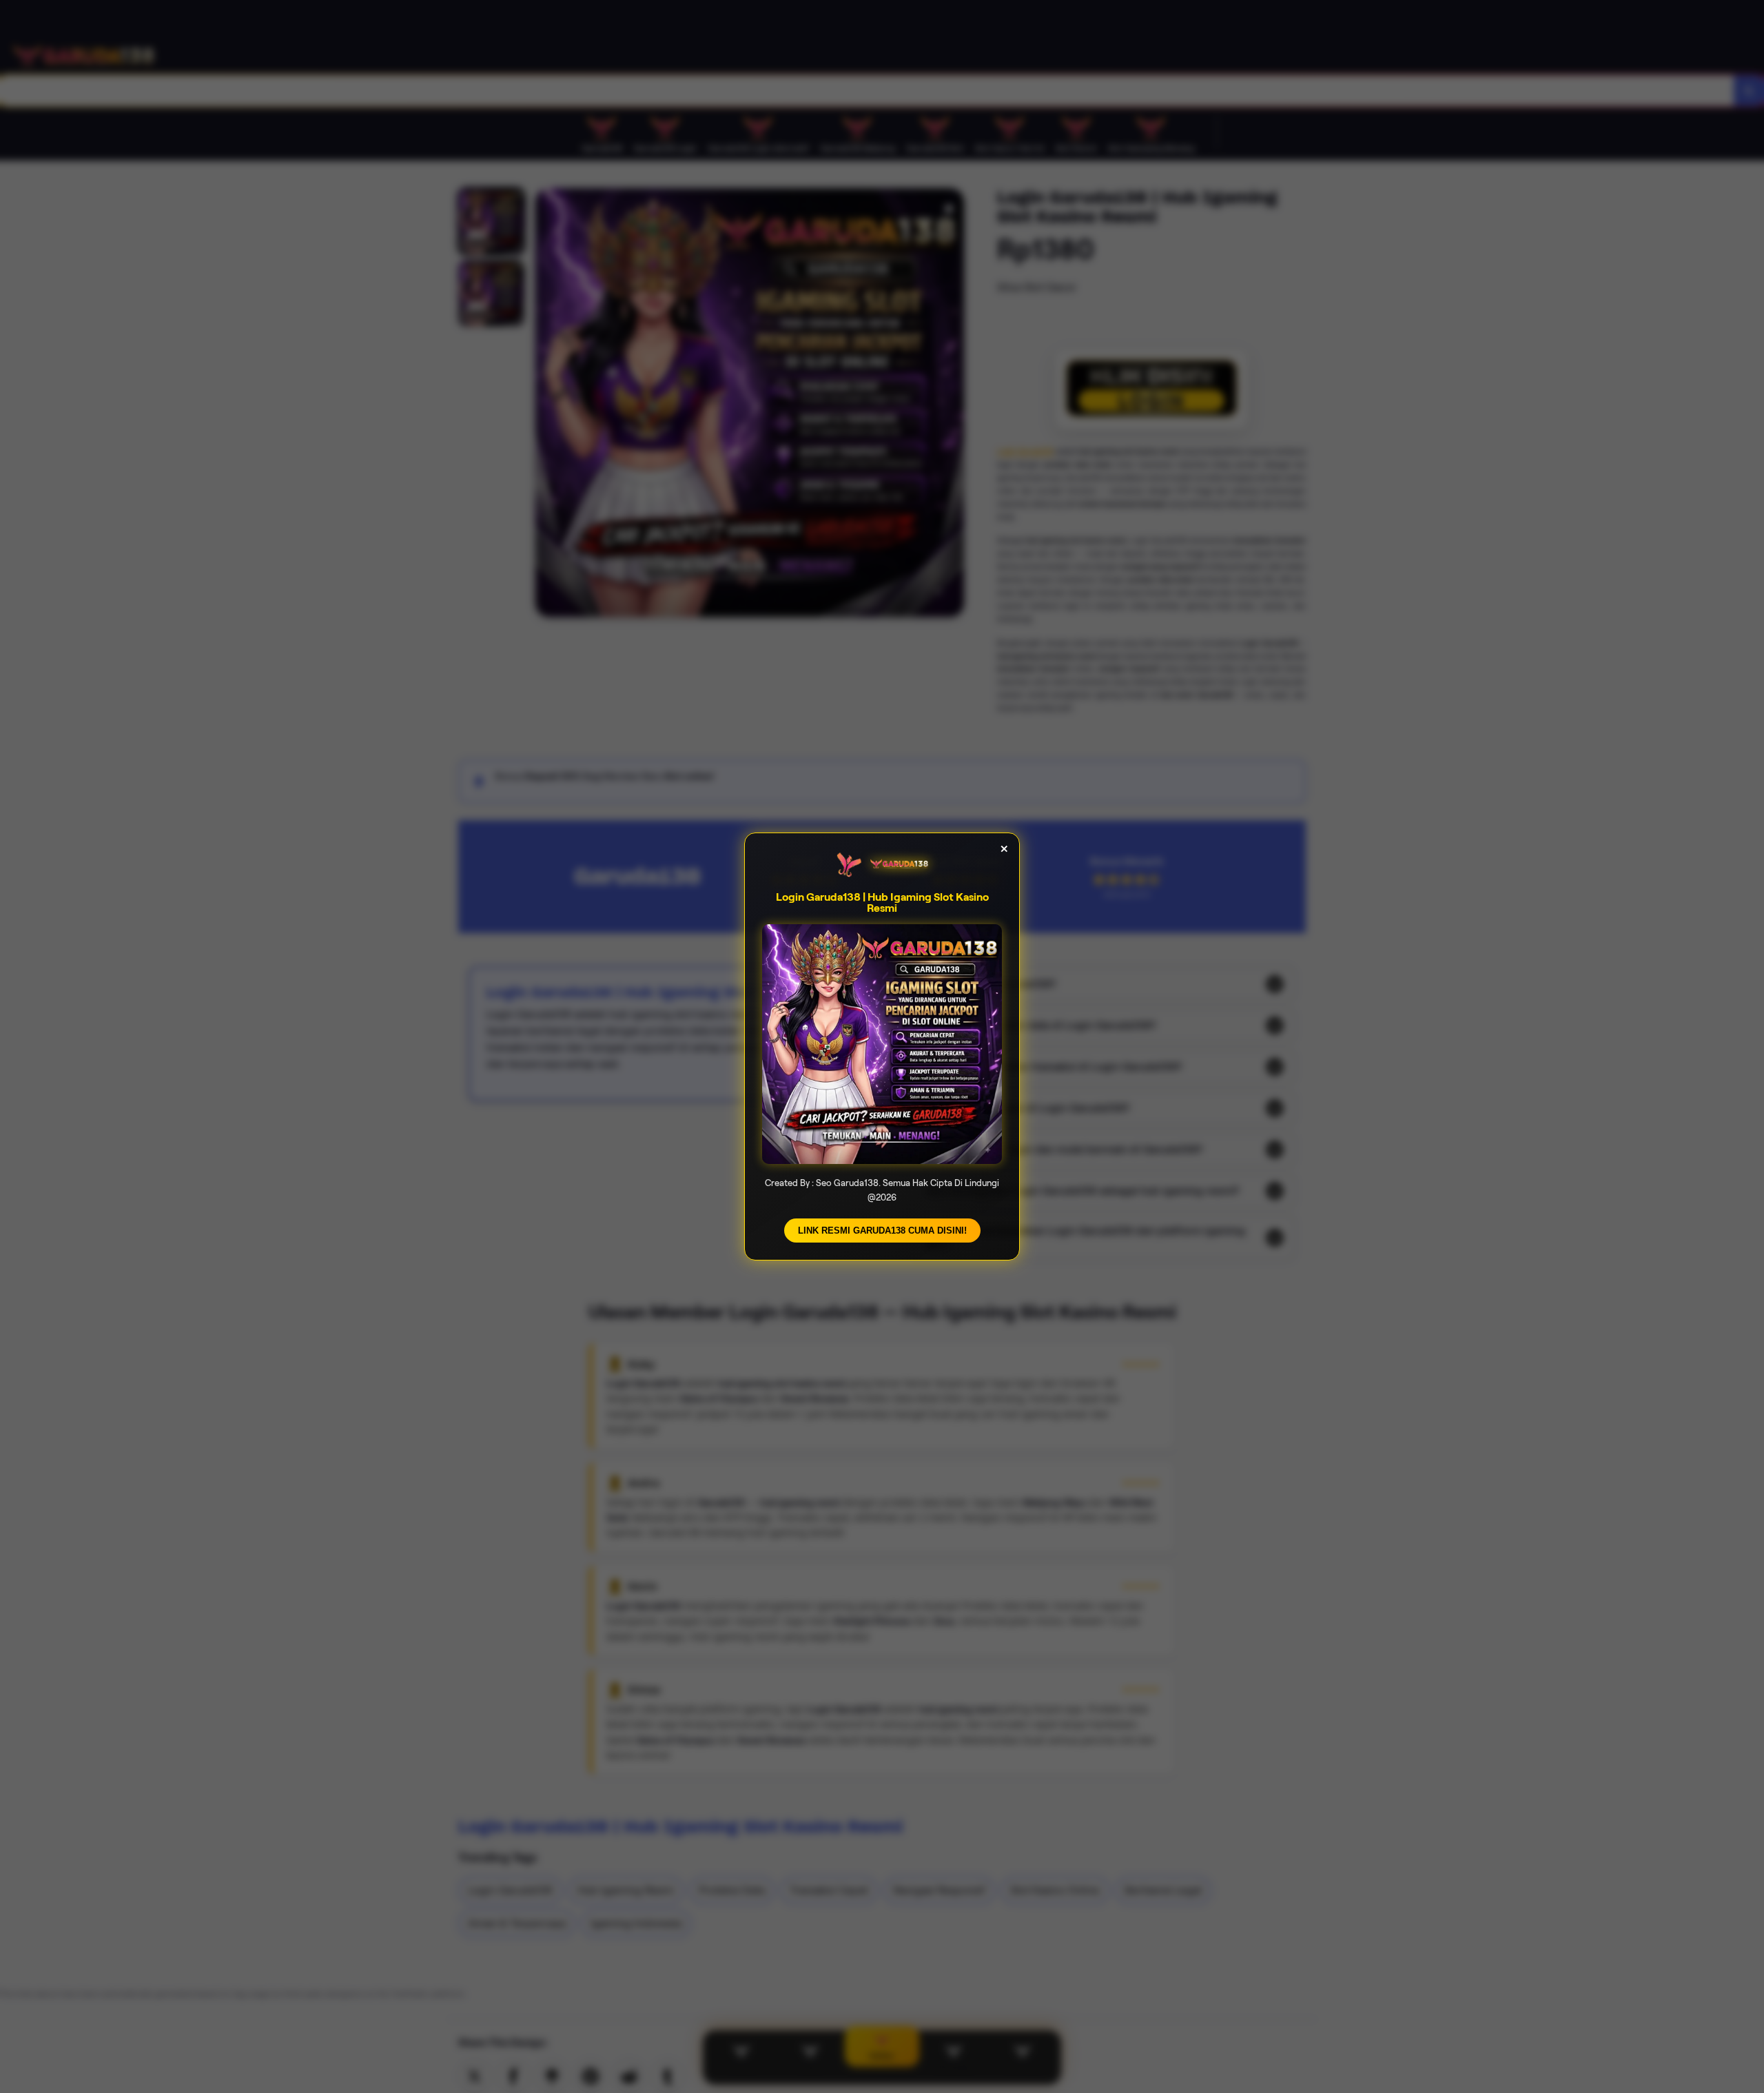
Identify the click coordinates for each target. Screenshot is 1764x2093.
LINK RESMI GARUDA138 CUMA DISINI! (882, 1231)
